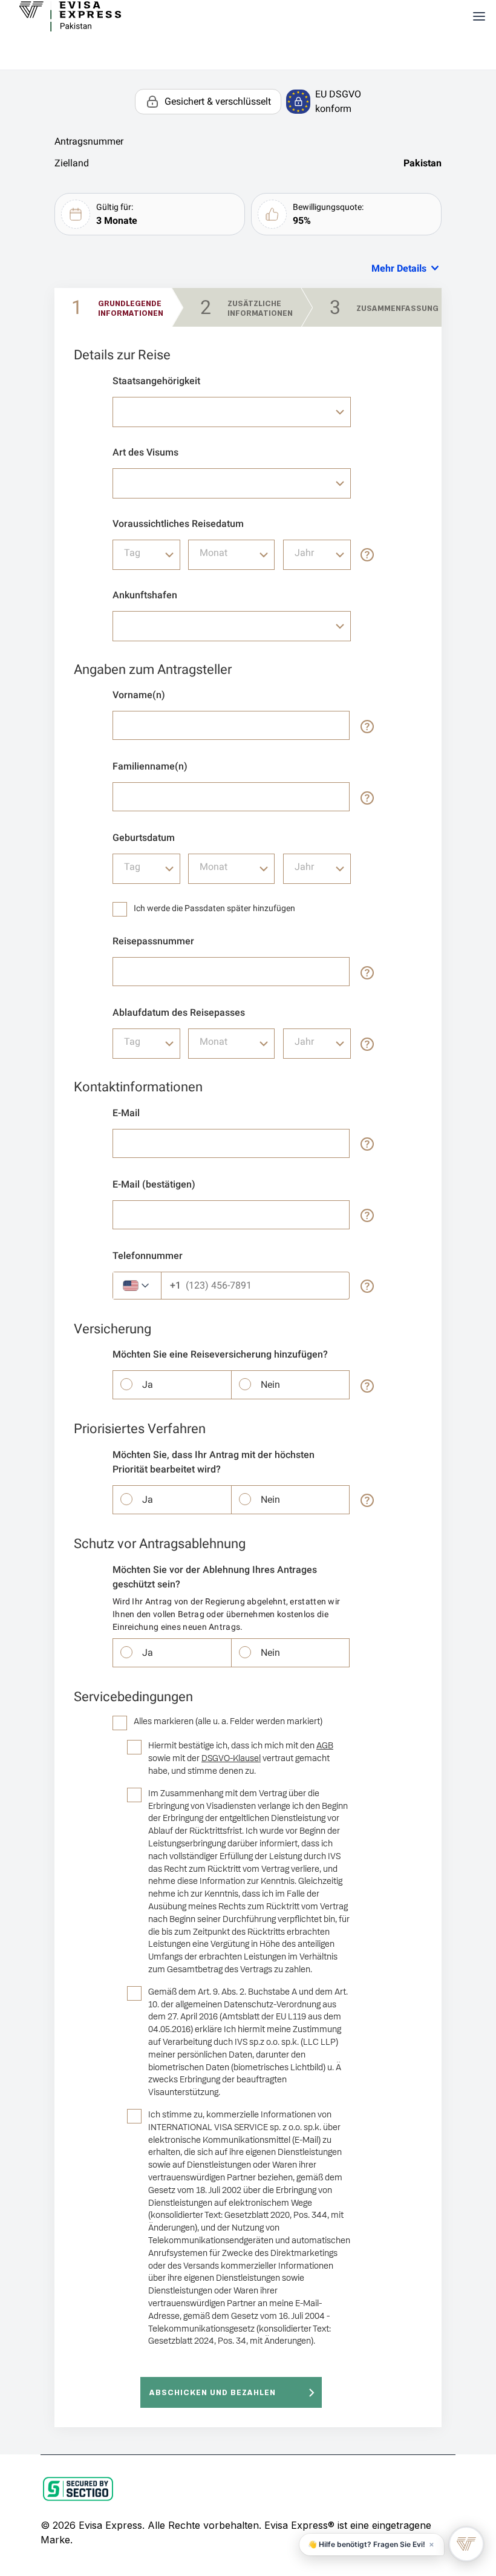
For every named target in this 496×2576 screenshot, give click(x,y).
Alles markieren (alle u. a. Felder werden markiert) (228, 1721)
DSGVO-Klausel (231, 1758)
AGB (325, 1746)
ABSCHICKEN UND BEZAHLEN (213, 2392)
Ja (148, 1384)
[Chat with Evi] (466, 2544)
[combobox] (232, 412)
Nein (270, 1384)
